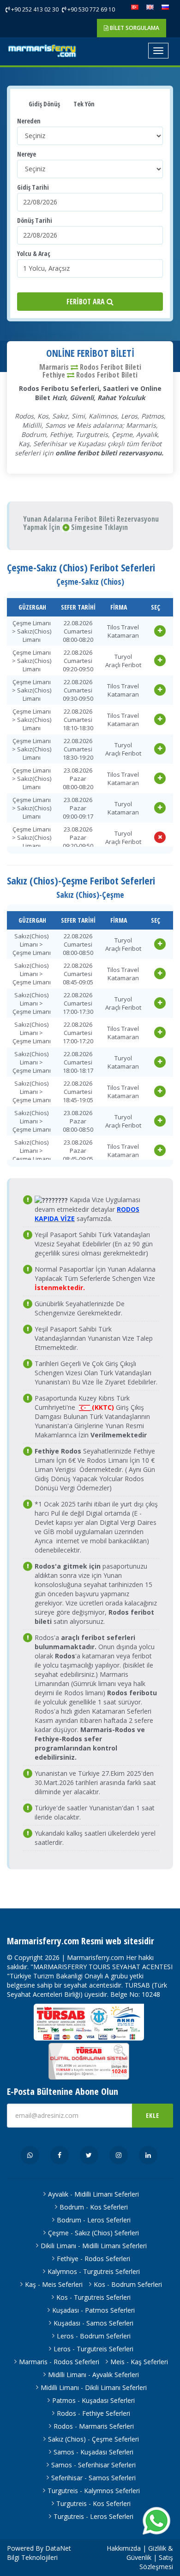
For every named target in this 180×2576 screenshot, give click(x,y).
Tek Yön (83, 104)
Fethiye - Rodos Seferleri (93, 2259)
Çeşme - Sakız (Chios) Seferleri (93, 2233)
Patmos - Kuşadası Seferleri (93, 2400)
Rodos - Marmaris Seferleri (94, 2426)
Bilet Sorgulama (134, 28)
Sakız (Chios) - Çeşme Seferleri (93, 2439)
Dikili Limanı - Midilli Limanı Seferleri (94, 2246)
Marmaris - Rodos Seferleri (59, 2362)
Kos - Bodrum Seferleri (128, 2284)
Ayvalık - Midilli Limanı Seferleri (93, 2194)
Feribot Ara (87, 302)
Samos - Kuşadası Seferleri (93, 2452)
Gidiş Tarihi (33, 187)
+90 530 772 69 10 (90, 9)
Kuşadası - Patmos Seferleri (93, 2310)
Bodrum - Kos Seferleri (94, 2207)
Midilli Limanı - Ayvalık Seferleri (93, 2375)
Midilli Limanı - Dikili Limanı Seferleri (94, 2387)
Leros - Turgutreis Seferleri (93, 2349)
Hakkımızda (124, 2548)
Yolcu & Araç (34, 253)
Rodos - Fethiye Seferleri (93, 2413)
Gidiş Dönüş (44, 104)
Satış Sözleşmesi (156, 2562)
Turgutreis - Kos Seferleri (93, 2503)
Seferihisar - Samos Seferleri (93, 2478)
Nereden (29, 121)
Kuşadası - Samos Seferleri (93, 2323)
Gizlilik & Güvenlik (150, 2553)
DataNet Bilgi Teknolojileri (39, 2553)
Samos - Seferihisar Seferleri (93, 2465)
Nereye (27, 154)
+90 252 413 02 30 (34, 9)
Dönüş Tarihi (35, 220)
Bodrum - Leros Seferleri (94, 2220)
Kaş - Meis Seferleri (54, 2284)
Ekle (153, 2115)
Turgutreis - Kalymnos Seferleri (94, 2491)
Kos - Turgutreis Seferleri (93, 2297)
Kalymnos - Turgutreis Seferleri (94, 2271)
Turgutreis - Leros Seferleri (93, 2516)
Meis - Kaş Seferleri (139, 2362)
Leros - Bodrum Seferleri (94, 2336)
